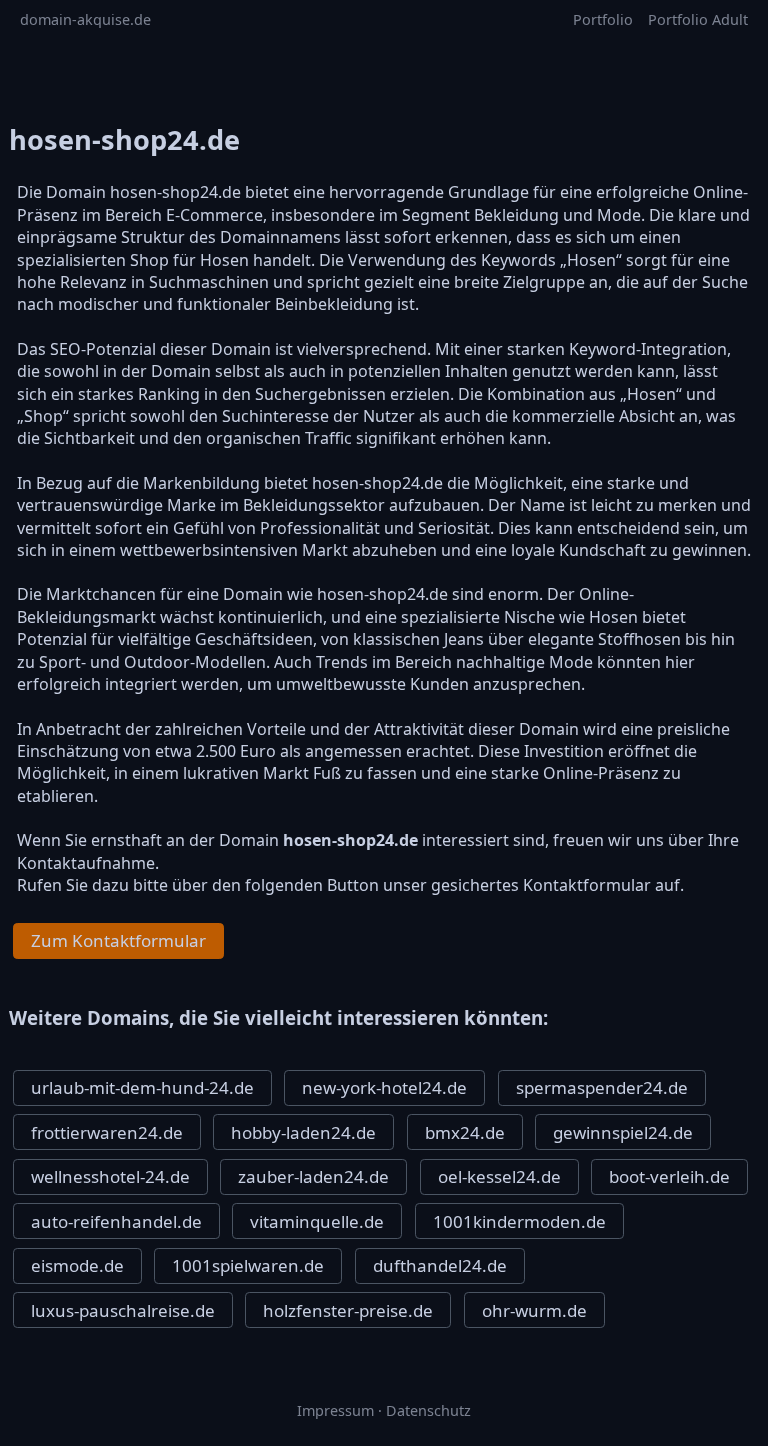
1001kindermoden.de (519, 1221)
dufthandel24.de (440, 1265)
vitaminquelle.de (317, 1221)
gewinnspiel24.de (623, 1132)
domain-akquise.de (85, 19)
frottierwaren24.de (107, 1132)
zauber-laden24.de (313, 1176)
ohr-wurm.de (534, 1310)
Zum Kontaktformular (118, 940)
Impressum (335, 1410)
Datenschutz (428, 1410)
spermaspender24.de (602, 1087)
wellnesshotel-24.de (110, 1176)
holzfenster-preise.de (348, 1310)
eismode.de (77, 1265)
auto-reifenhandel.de (116, 1221)
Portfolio (603, 19)
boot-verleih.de (669, 1176)
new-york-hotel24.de (384, 1087)
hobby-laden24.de (303, 1132)
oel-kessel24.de (499, 1176)
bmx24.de (465, 1132)
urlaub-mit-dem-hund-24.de (142, 1087)
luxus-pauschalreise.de (123, 1310)
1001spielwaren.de (248, 1265)
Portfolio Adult (698, 19)
